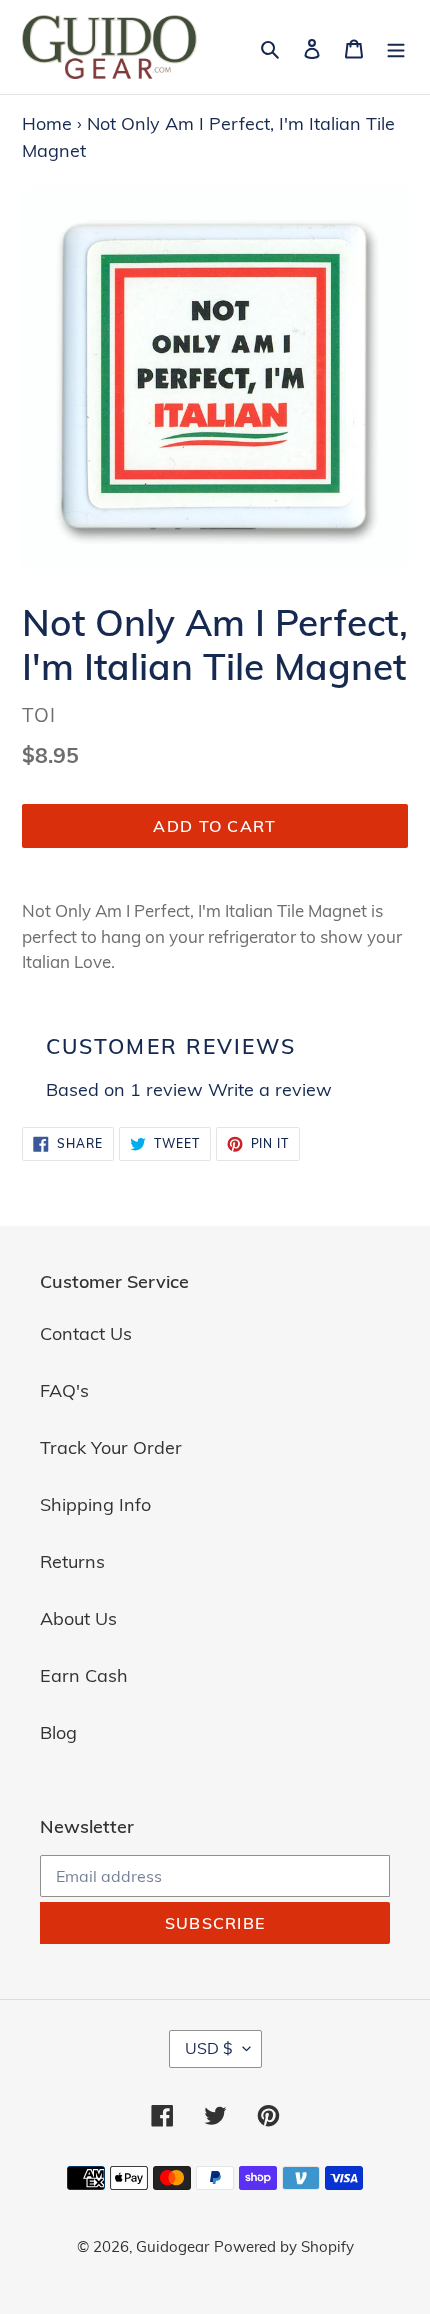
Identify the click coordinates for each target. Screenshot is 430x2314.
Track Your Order (111, 1447)
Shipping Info (95, 1504)
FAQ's (64, 1390)
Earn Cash (84, 1675)
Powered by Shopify (284, 2246)
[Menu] (396, 46)
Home (47, 123)
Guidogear (172, 2246)
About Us (78, 1618)
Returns (72, 1561)
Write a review (270, 1089)
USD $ (209, 2048)
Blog (58, 1732)
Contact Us (86, 1333)
